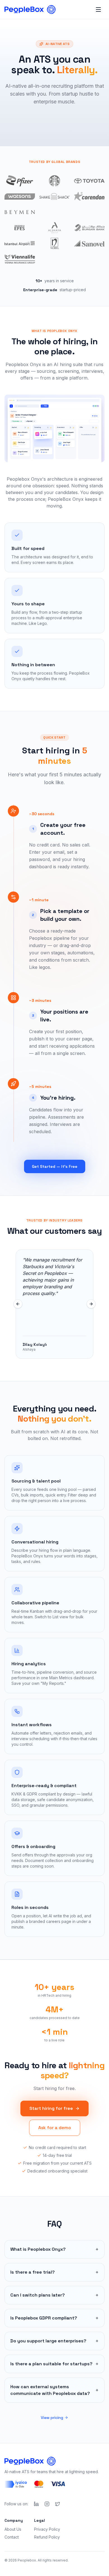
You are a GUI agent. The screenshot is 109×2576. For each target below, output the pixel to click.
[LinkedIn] (36, 2504)
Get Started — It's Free (55, 1166)
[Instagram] (47, 2504)
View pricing (52, 2418)
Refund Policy (47, 2537)
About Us (13, 2529)
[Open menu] (98, 10)
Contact (12, 2537)
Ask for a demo (55, 2128)
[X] (58, 2504)
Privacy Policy (47, 2529)
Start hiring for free (51, 2108)
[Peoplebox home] (30, 10)
